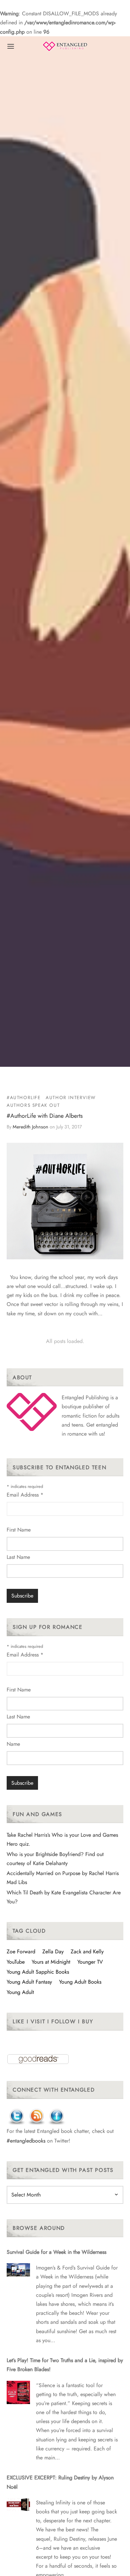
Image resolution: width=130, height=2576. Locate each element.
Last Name (18, 1557)
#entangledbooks (26, 2141)
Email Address (25, 1495)
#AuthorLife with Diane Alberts (45, 1116)
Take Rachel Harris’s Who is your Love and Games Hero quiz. (62, 1839)
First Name (19, 1530)
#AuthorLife (24, 1097)
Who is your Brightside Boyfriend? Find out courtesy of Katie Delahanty (55, 1859)
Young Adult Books (80, 1982)
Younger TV (90, 1962)
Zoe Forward (21, 1951)
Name (13, 1744)
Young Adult (20, 1992)
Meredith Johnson (30, 1127)
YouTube (16, 1962)
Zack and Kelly (87, 1951)
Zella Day (53, 1951)
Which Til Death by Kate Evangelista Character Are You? (64, 1897)
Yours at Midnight (51, 1962)
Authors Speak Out (33, 1105)
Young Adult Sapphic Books (38, 1972)
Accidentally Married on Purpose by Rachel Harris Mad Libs (63, 1878)
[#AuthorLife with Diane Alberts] (65, 1201)
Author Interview (71, 1097)
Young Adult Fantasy (29, 1982)
